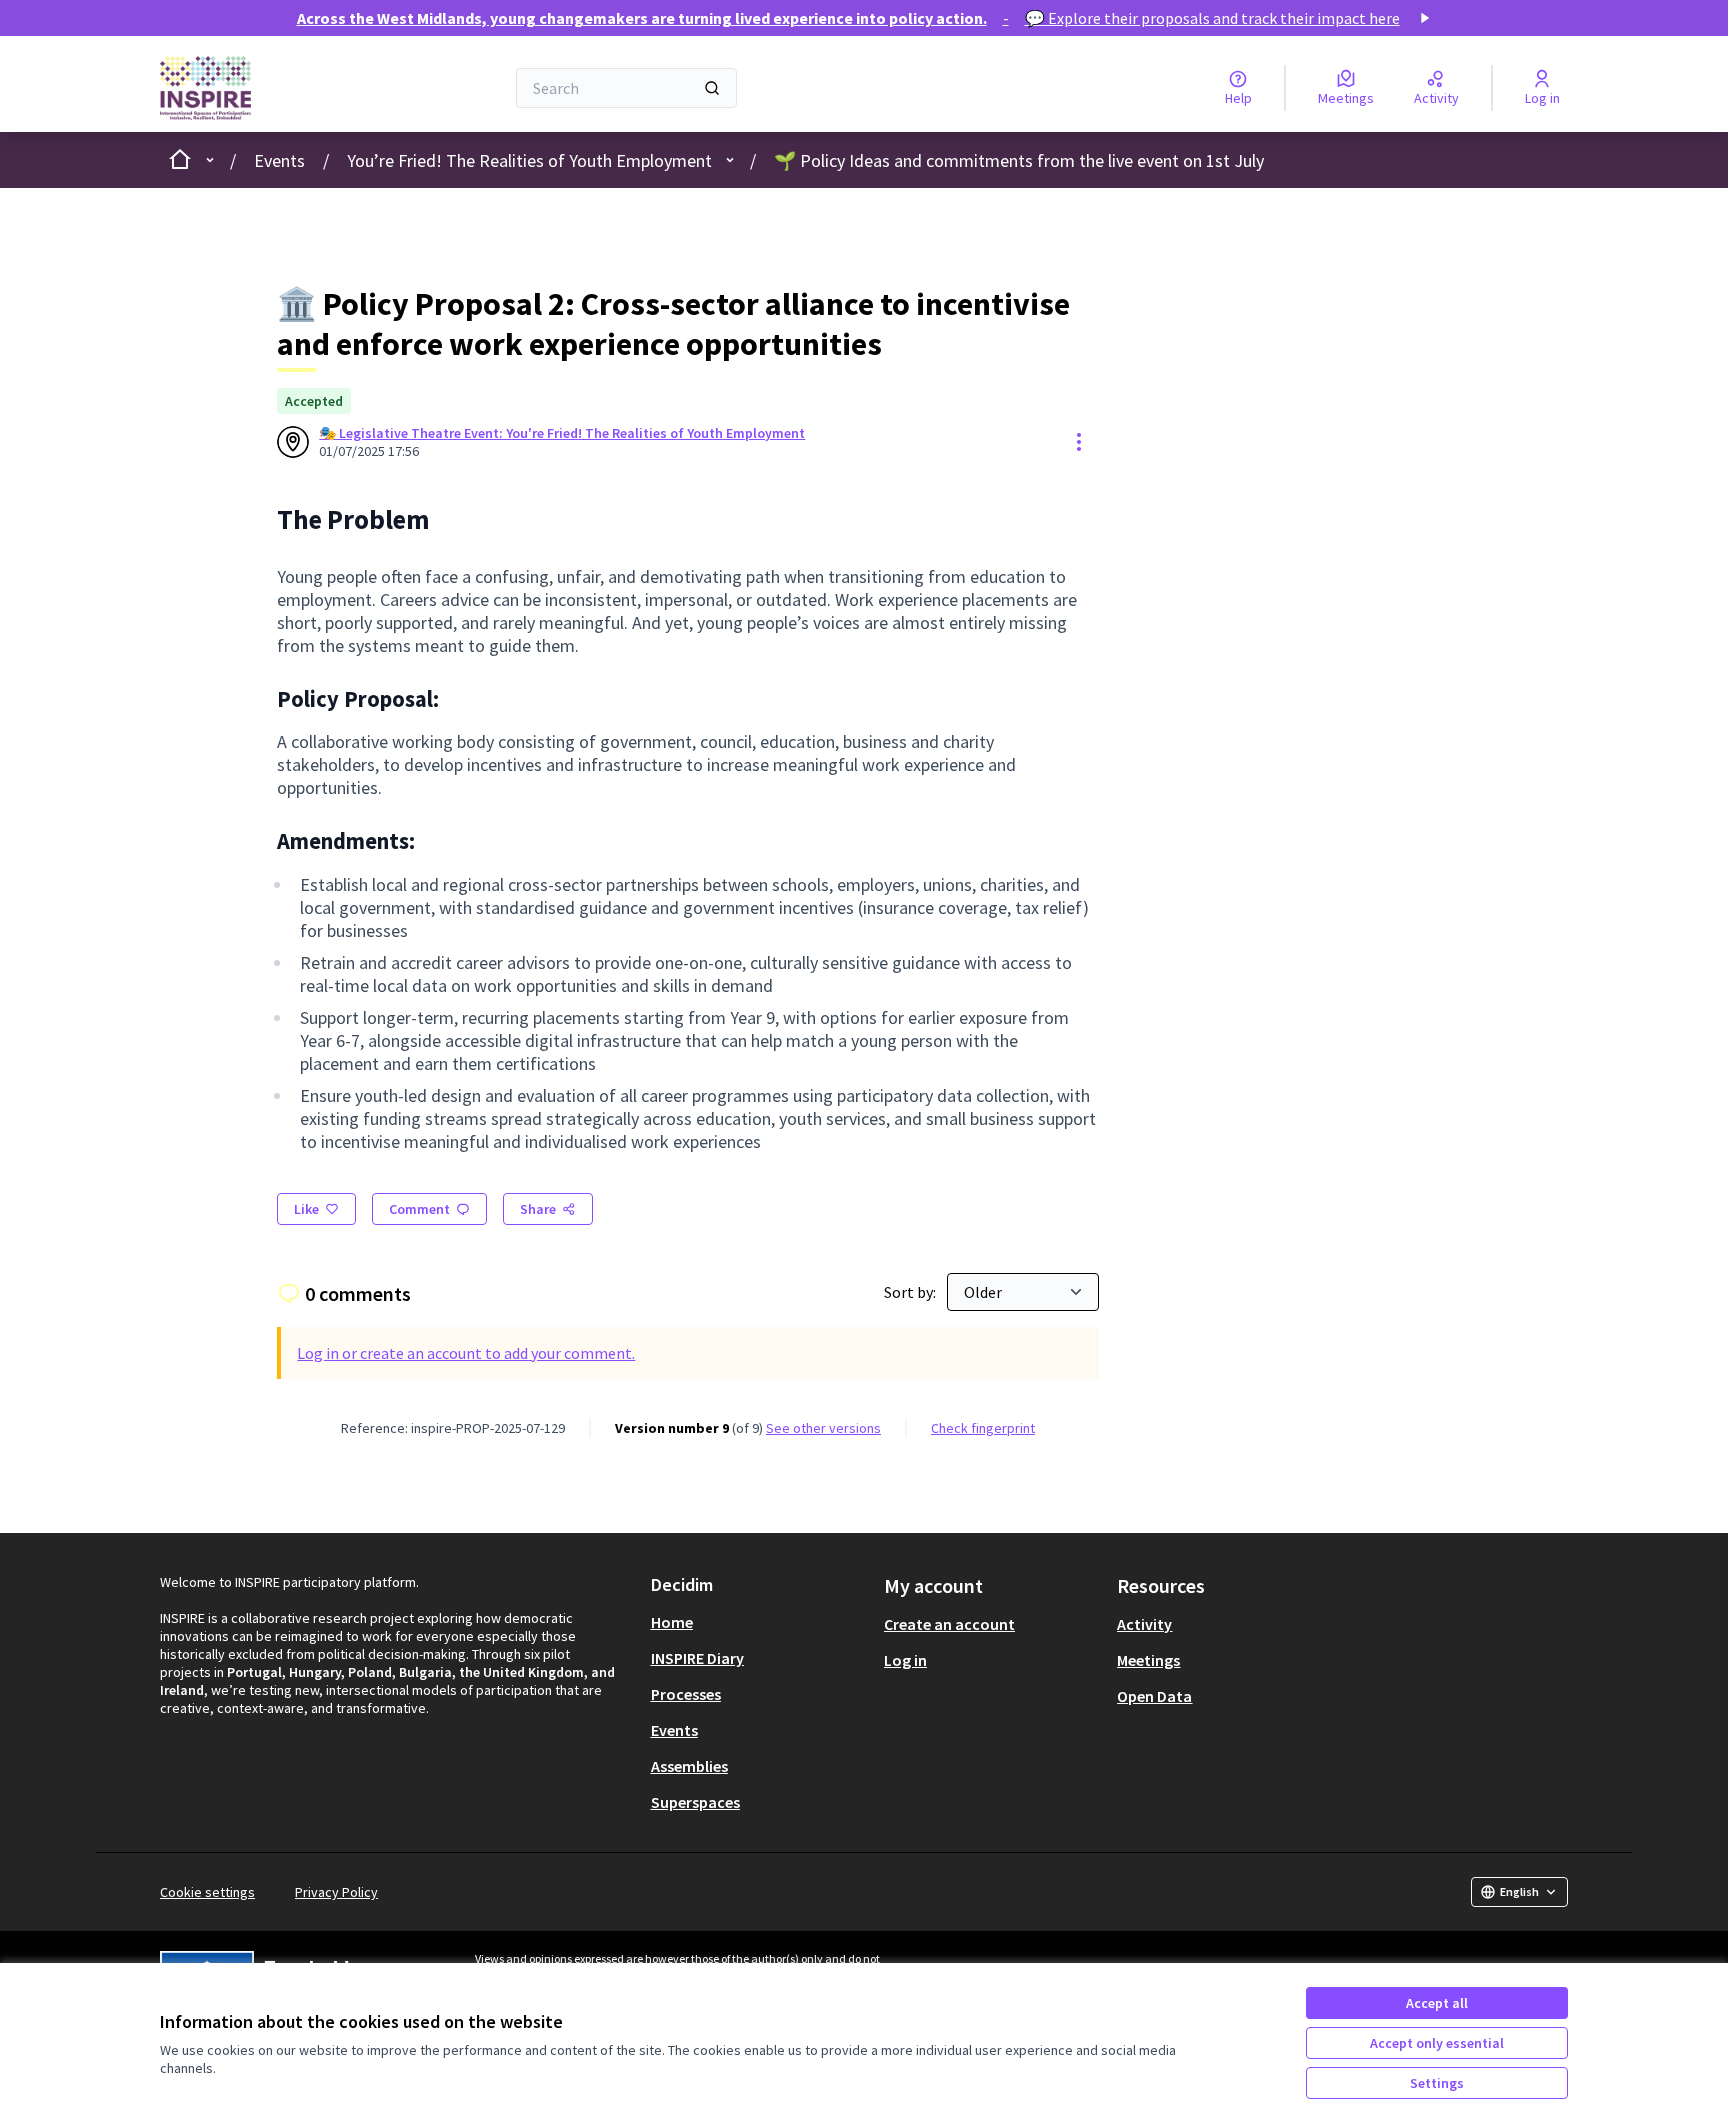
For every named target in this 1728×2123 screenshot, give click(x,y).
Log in (905, 1660)
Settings (1437, 2083)
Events (279, 160)
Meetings (1148, 1660)
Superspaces (695, 1802)
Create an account (949, 1624)
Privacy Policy (336, 1892)
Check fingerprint (983, 1428)
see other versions (823, 1428)
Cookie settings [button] (207, 1892)
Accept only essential (1437, 2043)
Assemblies (689, 1766)
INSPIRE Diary (697, 1658)
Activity (1144, 1624)
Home (672, 1622)
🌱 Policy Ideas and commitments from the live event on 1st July (1019, 160)
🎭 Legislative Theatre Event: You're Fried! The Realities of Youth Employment (562, 433)
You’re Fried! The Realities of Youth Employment (529, 160)
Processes (686, 1694)
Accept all (1437, 2003)
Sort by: (911, 1292)
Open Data (1154, 1696)
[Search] (712, 88)
